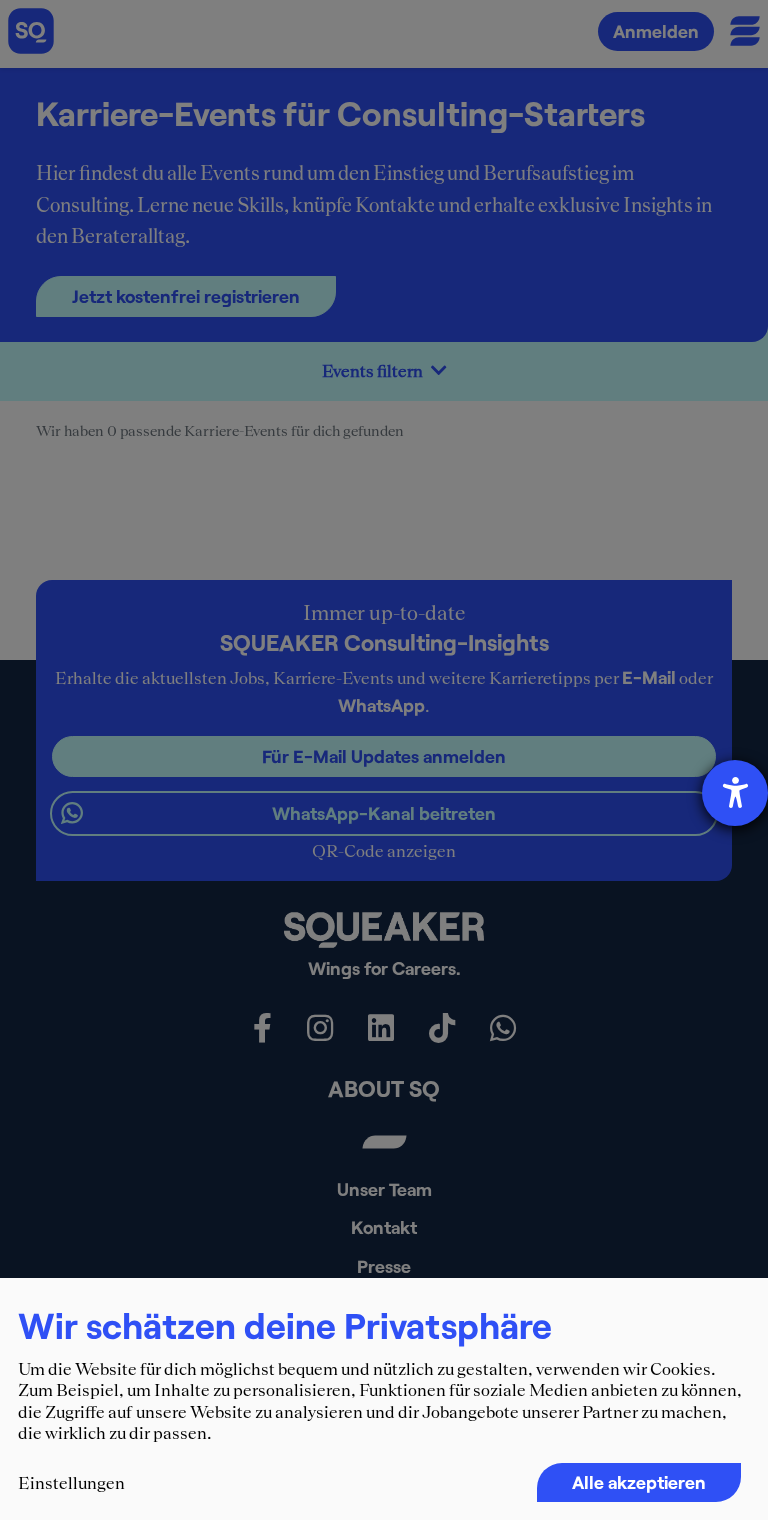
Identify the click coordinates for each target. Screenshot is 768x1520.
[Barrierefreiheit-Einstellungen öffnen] (735, 793)
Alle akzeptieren (639, 1482)
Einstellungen (71, 1483)
